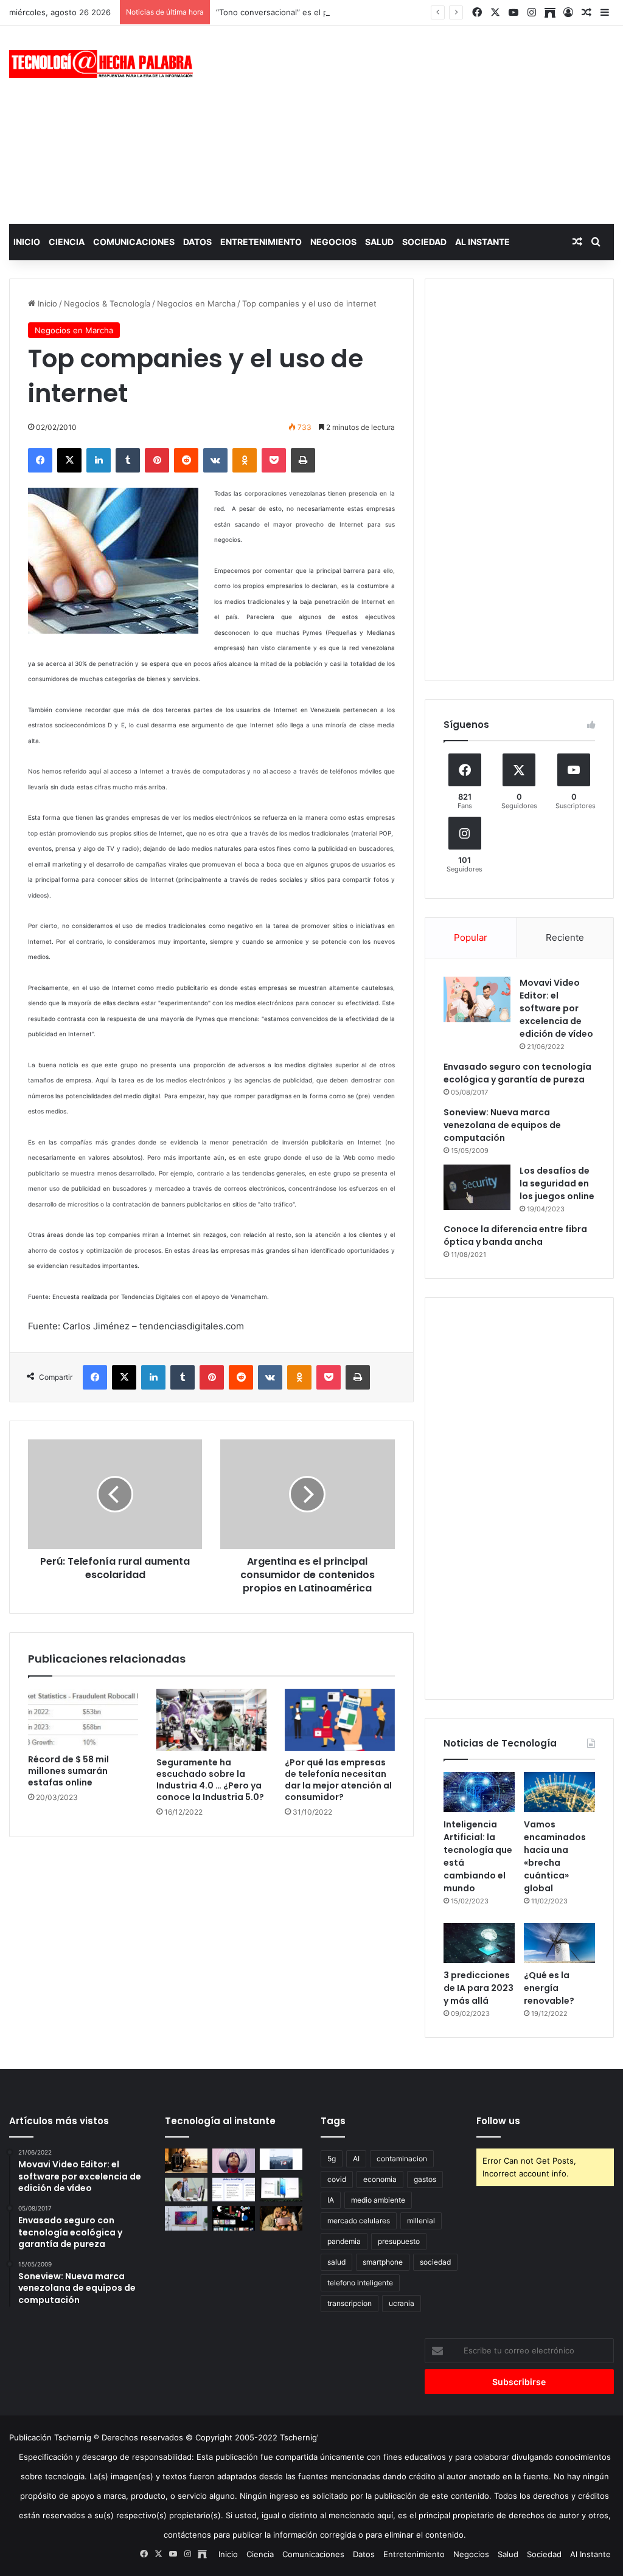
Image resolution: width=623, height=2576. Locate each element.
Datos (197, 242)
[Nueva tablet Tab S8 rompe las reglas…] (281, 2218)
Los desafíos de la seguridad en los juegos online (557, 1183)
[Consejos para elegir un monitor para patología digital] (186, 2190)
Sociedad (424, 242)
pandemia (344, 2241)
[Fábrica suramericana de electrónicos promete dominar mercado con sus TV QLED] (186, 2218)
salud (336, 2262)
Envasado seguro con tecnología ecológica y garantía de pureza (517, 1073)
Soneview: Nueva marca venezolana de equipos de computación (502, 1125)
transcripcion (350, 2303)
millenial (421, 2221)
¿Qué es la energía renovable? (549, 1988)
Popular (471, 937)
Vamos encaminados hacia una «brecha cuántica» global (555, 1856)
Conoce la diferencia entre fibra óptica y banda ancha (515, 1235)
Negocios (333, 242)
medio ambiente (378, 2200)
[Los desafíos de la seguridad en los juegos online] (477, 1187)
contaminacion (402, 2159)
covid (337, 2179)
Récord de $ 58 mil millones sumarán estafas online (68, 1771)
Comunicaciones (134, 242)
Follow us (498, 2121)
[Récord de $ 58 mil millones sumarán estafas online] (83, 1718)
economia (380, 2179)
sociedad (435, 2262)
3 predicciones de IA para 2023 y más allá (479, 1988)
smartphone (383, 2262)
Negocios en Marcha (196, 303)
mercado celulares (359, 2221)
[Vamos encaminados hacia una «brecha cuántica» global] (559, 1792)
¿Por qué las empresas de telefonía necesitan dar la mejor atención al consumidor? (338, 1780)
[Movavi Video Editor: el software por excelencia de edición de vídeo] (477, 999)
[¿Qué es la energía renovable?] (559, 1943)
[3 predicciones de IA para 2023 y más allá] (479, 1943)
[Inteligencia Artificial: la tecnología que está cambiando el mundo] (479, 1792)
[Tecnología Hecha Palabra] (104, 64)
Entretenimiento (261, 242)
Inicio (27, 242)
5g (332, 2159)
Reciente (565, 937)
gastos (425, 2179)
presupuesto (399, 2241)
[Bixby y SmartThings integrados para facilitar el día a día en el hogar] (234, 2190)
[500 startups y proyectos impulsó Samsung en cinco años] (234, 2218)
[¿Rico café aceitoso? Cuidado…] (186, 2160)
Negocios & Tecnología (107, 303)
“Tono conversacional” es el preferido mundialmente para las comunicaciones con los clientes (394, 12)
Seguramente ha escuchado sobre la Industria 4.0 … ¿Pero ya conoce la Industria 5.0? (210, 1780)
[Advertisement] (419, 123)
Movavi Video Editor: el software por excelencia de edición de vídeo (556, 1008)
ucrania (402, 2303)
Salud (379, 242)
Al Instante (482, 242)
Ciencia (67, 242)
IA (331, 2200)
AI (356, 2159)
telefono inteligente (360, 2283)
